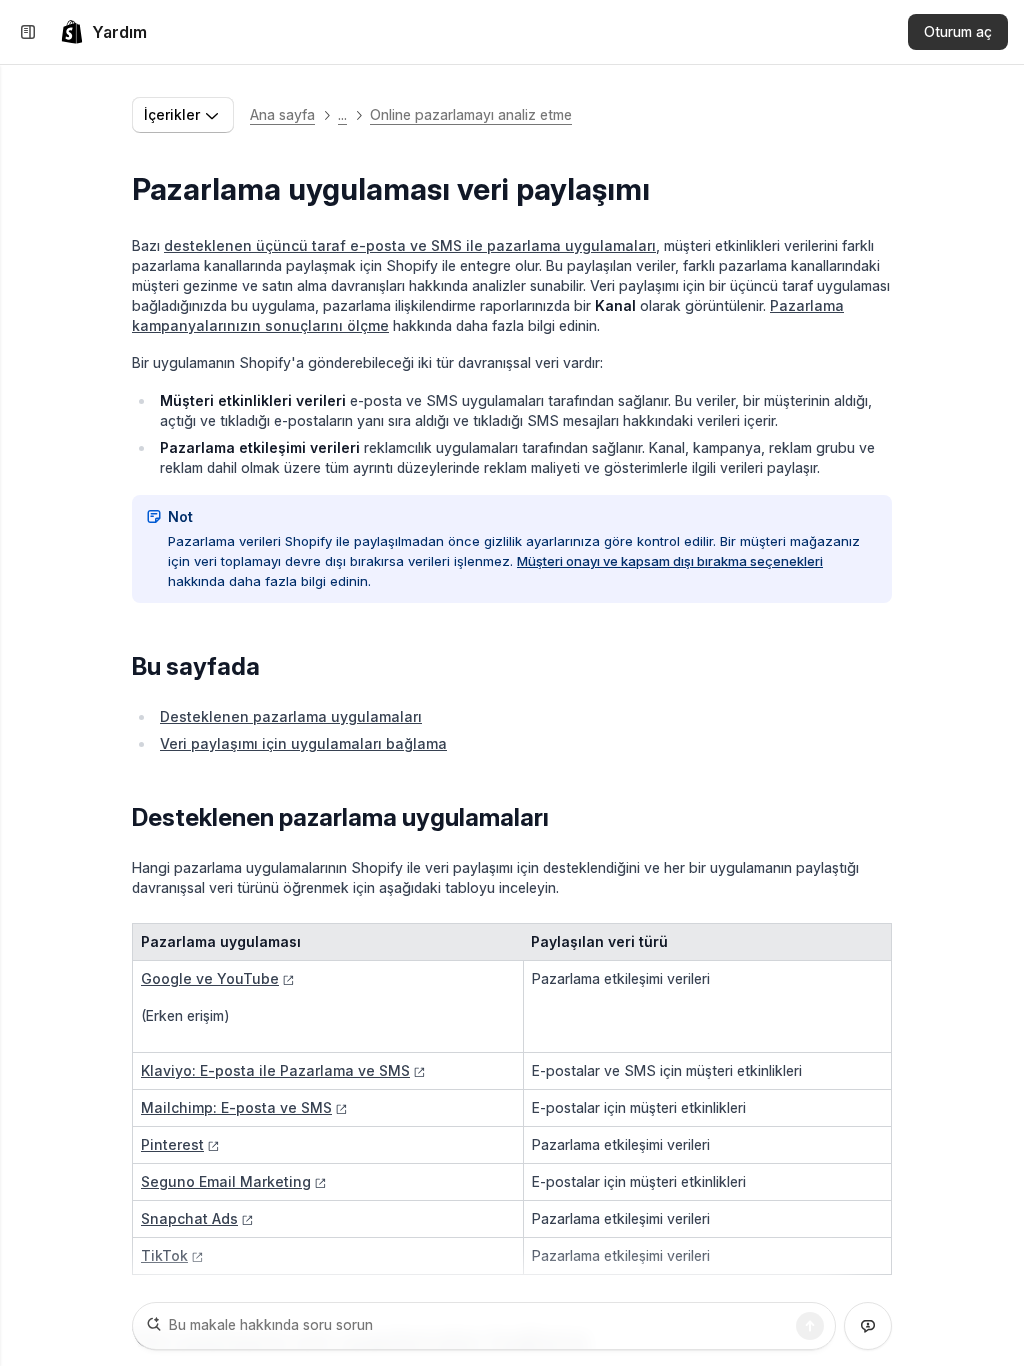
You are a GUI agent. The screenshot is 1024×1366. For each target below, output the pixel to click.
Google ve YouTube (210, 978)
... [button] (342, 114)
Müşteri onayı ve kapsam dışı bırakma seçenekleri (670, 561)
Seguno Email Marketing (226, 1181)
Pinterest (172, 1144)
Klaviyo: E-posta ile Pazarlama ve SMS (275, 1070)
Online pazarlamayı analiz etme (471, 114)
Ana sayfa (282, 114)
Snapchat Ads (189, 1218)
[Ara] (810, 1326)
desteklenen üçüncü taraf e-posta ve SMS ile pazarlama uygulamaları (410, 245)
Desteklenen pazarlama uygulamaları (291, 716)
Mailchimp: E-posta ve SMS (236, 1107)
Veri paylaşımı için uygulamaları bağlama (303, 743)
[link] (103, 32)
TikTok (164, 1255)
